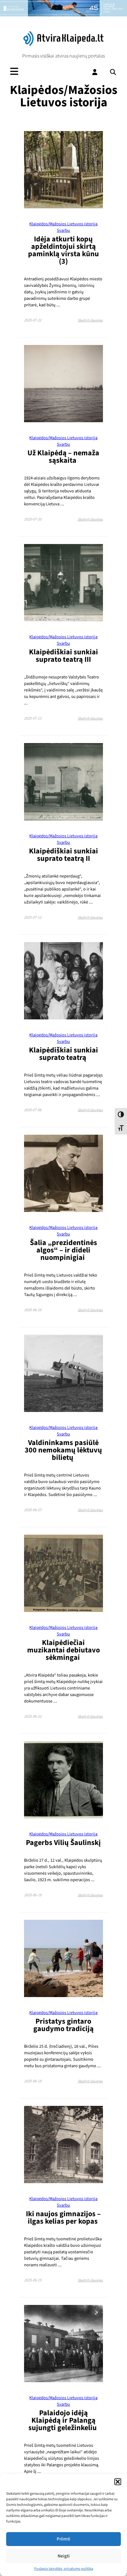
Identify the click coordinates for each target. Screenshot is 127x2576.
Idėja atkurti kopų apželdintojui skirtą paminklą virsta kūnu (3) (63, 250)
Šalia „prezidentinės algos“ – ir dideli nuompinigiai (63, 1250)
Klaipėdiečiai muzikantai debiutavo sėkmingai (63, 1650)
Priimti (63, 2539)
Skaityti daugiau (90, 320)
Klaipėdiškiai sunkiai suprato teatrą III (63, 656)
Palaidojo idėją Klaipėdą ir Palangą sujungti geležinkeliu (63, 2420)
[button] (118, 2482)
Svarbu (63, 230)
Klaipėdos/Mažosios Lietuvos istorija (63, 224)
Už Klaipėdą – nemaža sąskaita (63, 457)
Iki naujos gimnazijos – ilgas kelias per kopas (63, 2218)
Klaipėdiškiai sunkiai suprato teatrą (63, 1054)
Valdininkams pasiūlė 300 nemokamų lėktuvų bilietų (63, 1450)
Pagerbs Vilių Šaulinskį (63, 1843)
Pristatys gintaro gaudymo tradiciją (63, 2025)
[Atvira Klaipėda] (63, 44)
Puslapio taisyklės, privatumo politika (64, 2569)
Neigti (64, 2556)
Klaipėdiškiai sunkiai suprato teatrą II (63, 855)
